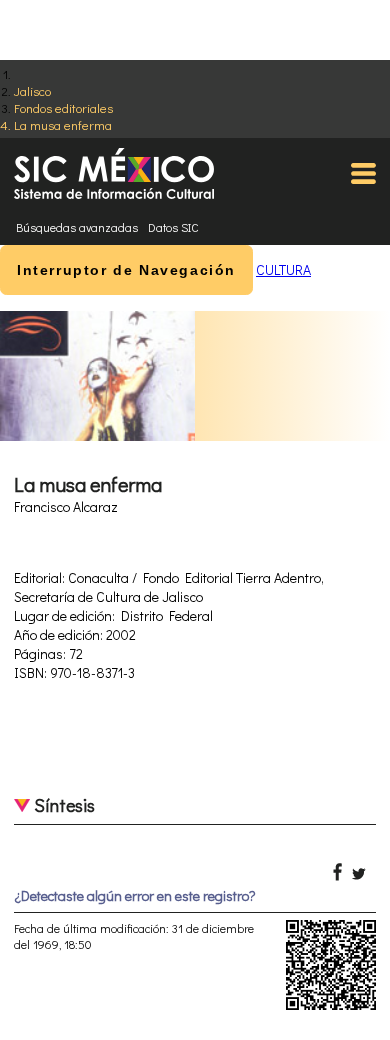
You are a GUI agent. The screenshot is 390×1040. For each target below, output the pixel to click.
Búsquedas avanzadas (77, 227)
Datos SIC (173, 227)
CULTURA (283, 269)
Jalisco (32, 90)
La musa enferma (63, 124)
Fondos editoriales (63, 107)
